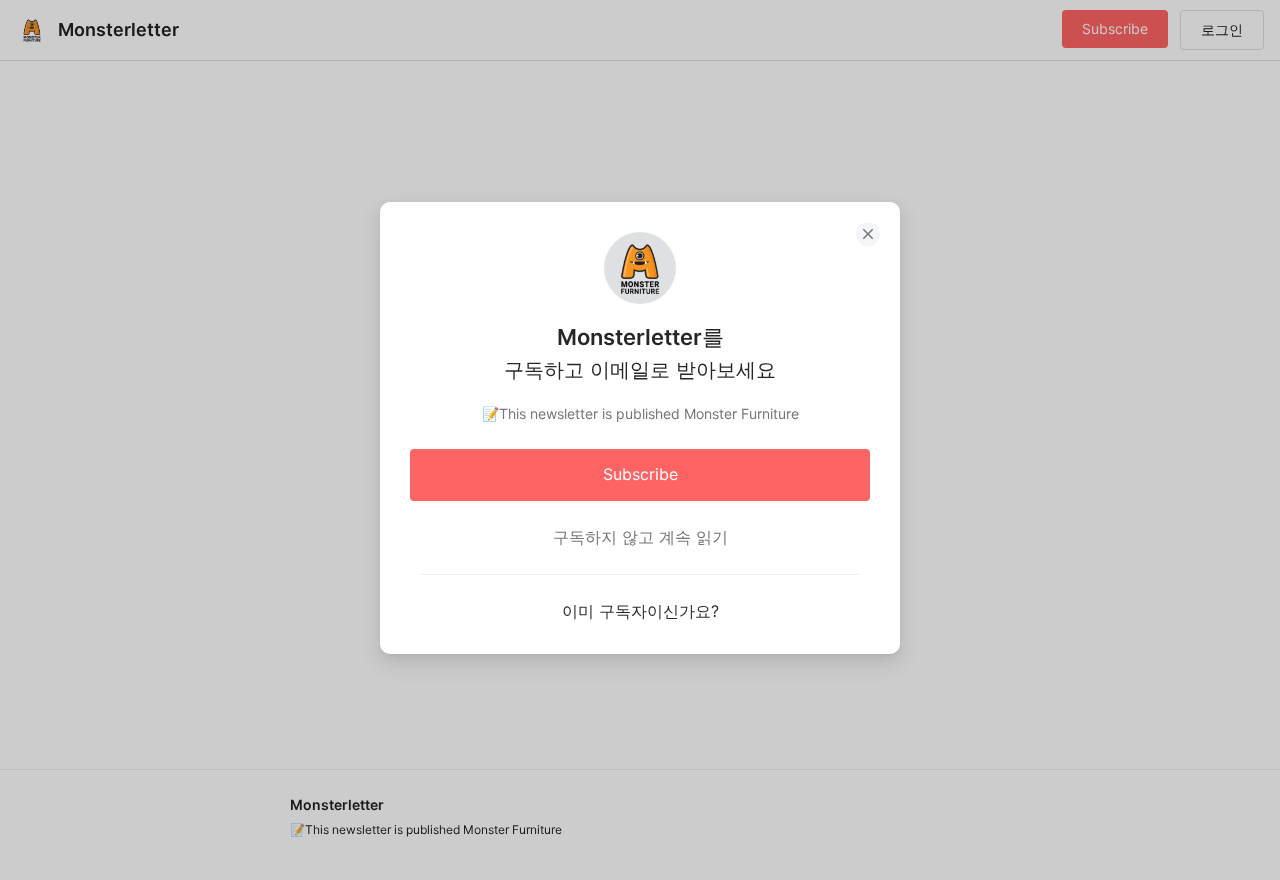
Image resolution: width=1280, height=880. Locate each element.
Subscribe (640, 474)
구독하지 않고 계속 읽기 (640, 537)
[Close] (868, 234)
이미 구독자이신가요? (640, 611)
